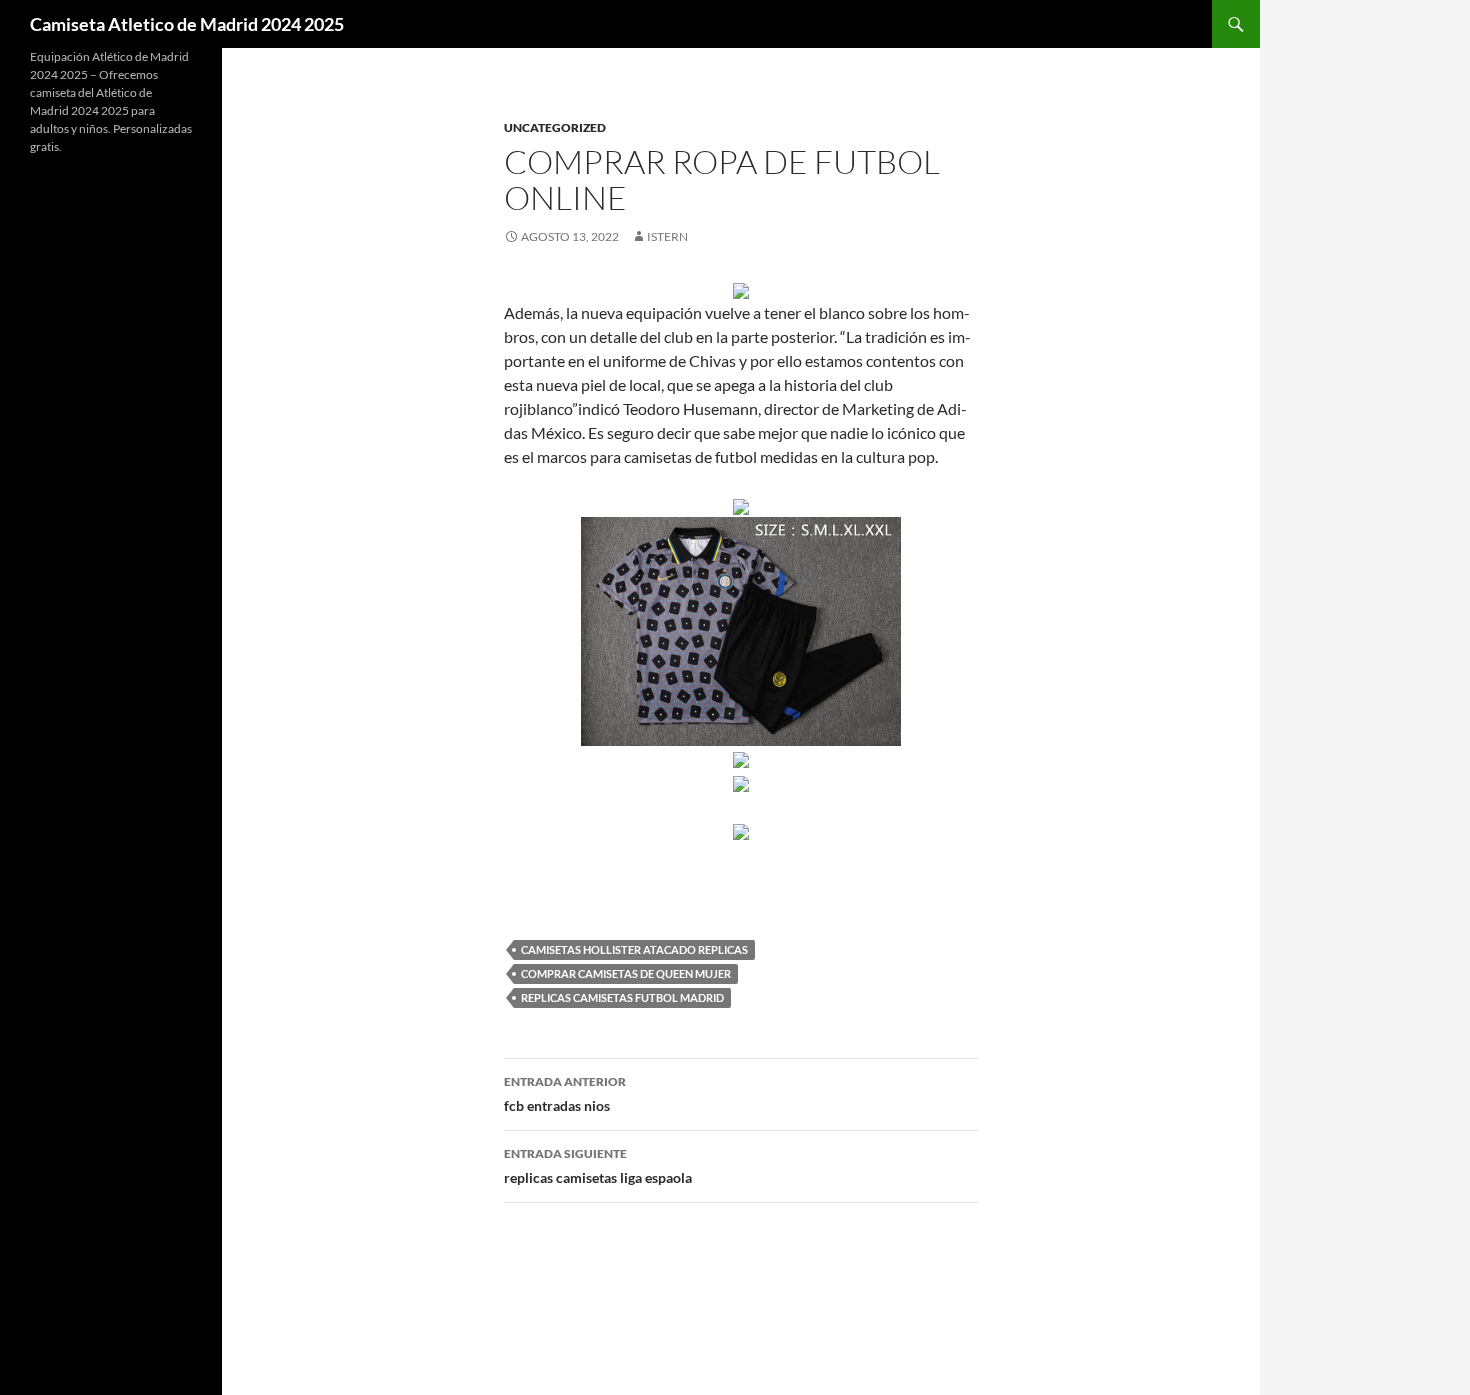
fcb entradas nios (565, 1094)
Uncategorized (555, 127)
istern (667, 236)
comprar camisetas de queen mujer (626, 973)
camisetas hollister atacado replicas (634, 949)
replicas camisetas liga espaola (598, 1166)
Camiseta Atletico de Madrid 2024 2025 (187, 24)
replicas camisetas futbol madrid (622, 997)
